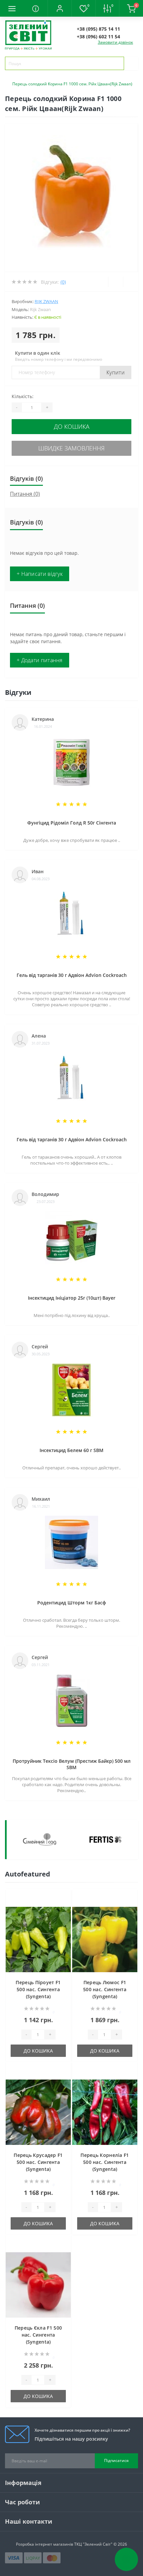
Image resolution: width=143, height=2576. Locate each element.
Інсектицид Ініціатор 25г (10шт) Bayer (72, 1298)
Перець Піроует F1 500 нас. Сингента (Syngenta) (38, 1989)
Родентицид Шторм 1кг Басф (72, 1603)
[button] (60, 8)
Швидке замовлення (71, 448)
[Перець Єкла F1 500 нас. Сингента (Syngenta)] (38, 2285)
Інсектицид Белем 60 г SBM (71, 1450)
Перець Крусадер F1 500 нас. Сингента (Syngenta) (38, 2162)
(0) (63, 282)
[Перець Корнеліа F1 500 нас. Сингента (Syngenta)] (105, 2112)
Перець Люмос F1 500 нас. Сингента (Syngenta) (105, 1989)
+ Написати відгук (40, 574)
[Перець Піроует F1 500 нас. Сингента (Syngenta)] (38, 1940)
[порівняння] (64, 1909)
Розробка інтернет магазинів (45, 2544)
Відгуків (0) (26, 478)
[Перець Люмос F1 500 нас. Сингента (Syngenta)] (105, 1940)
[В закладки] (64, 1899)
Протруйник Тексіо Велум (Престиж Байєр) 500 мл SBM (72, 1764)
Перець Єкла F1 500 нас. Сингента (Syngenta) (38, 2335)
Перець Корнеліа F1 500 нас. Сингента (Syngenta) (105, 2162)
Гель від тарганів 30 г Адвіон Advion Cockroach (72, 975)
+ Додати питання (40, 660)
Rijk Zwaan (46, 301)
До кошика (72, 426)
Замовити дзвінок (115, 42)
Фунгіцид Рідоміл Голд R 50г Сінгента (72, 823)
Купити (116, 372)
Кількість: (23, 396)
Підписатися (116, 2460)
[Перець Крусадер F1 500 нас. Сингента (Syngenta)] (38, 2112)
